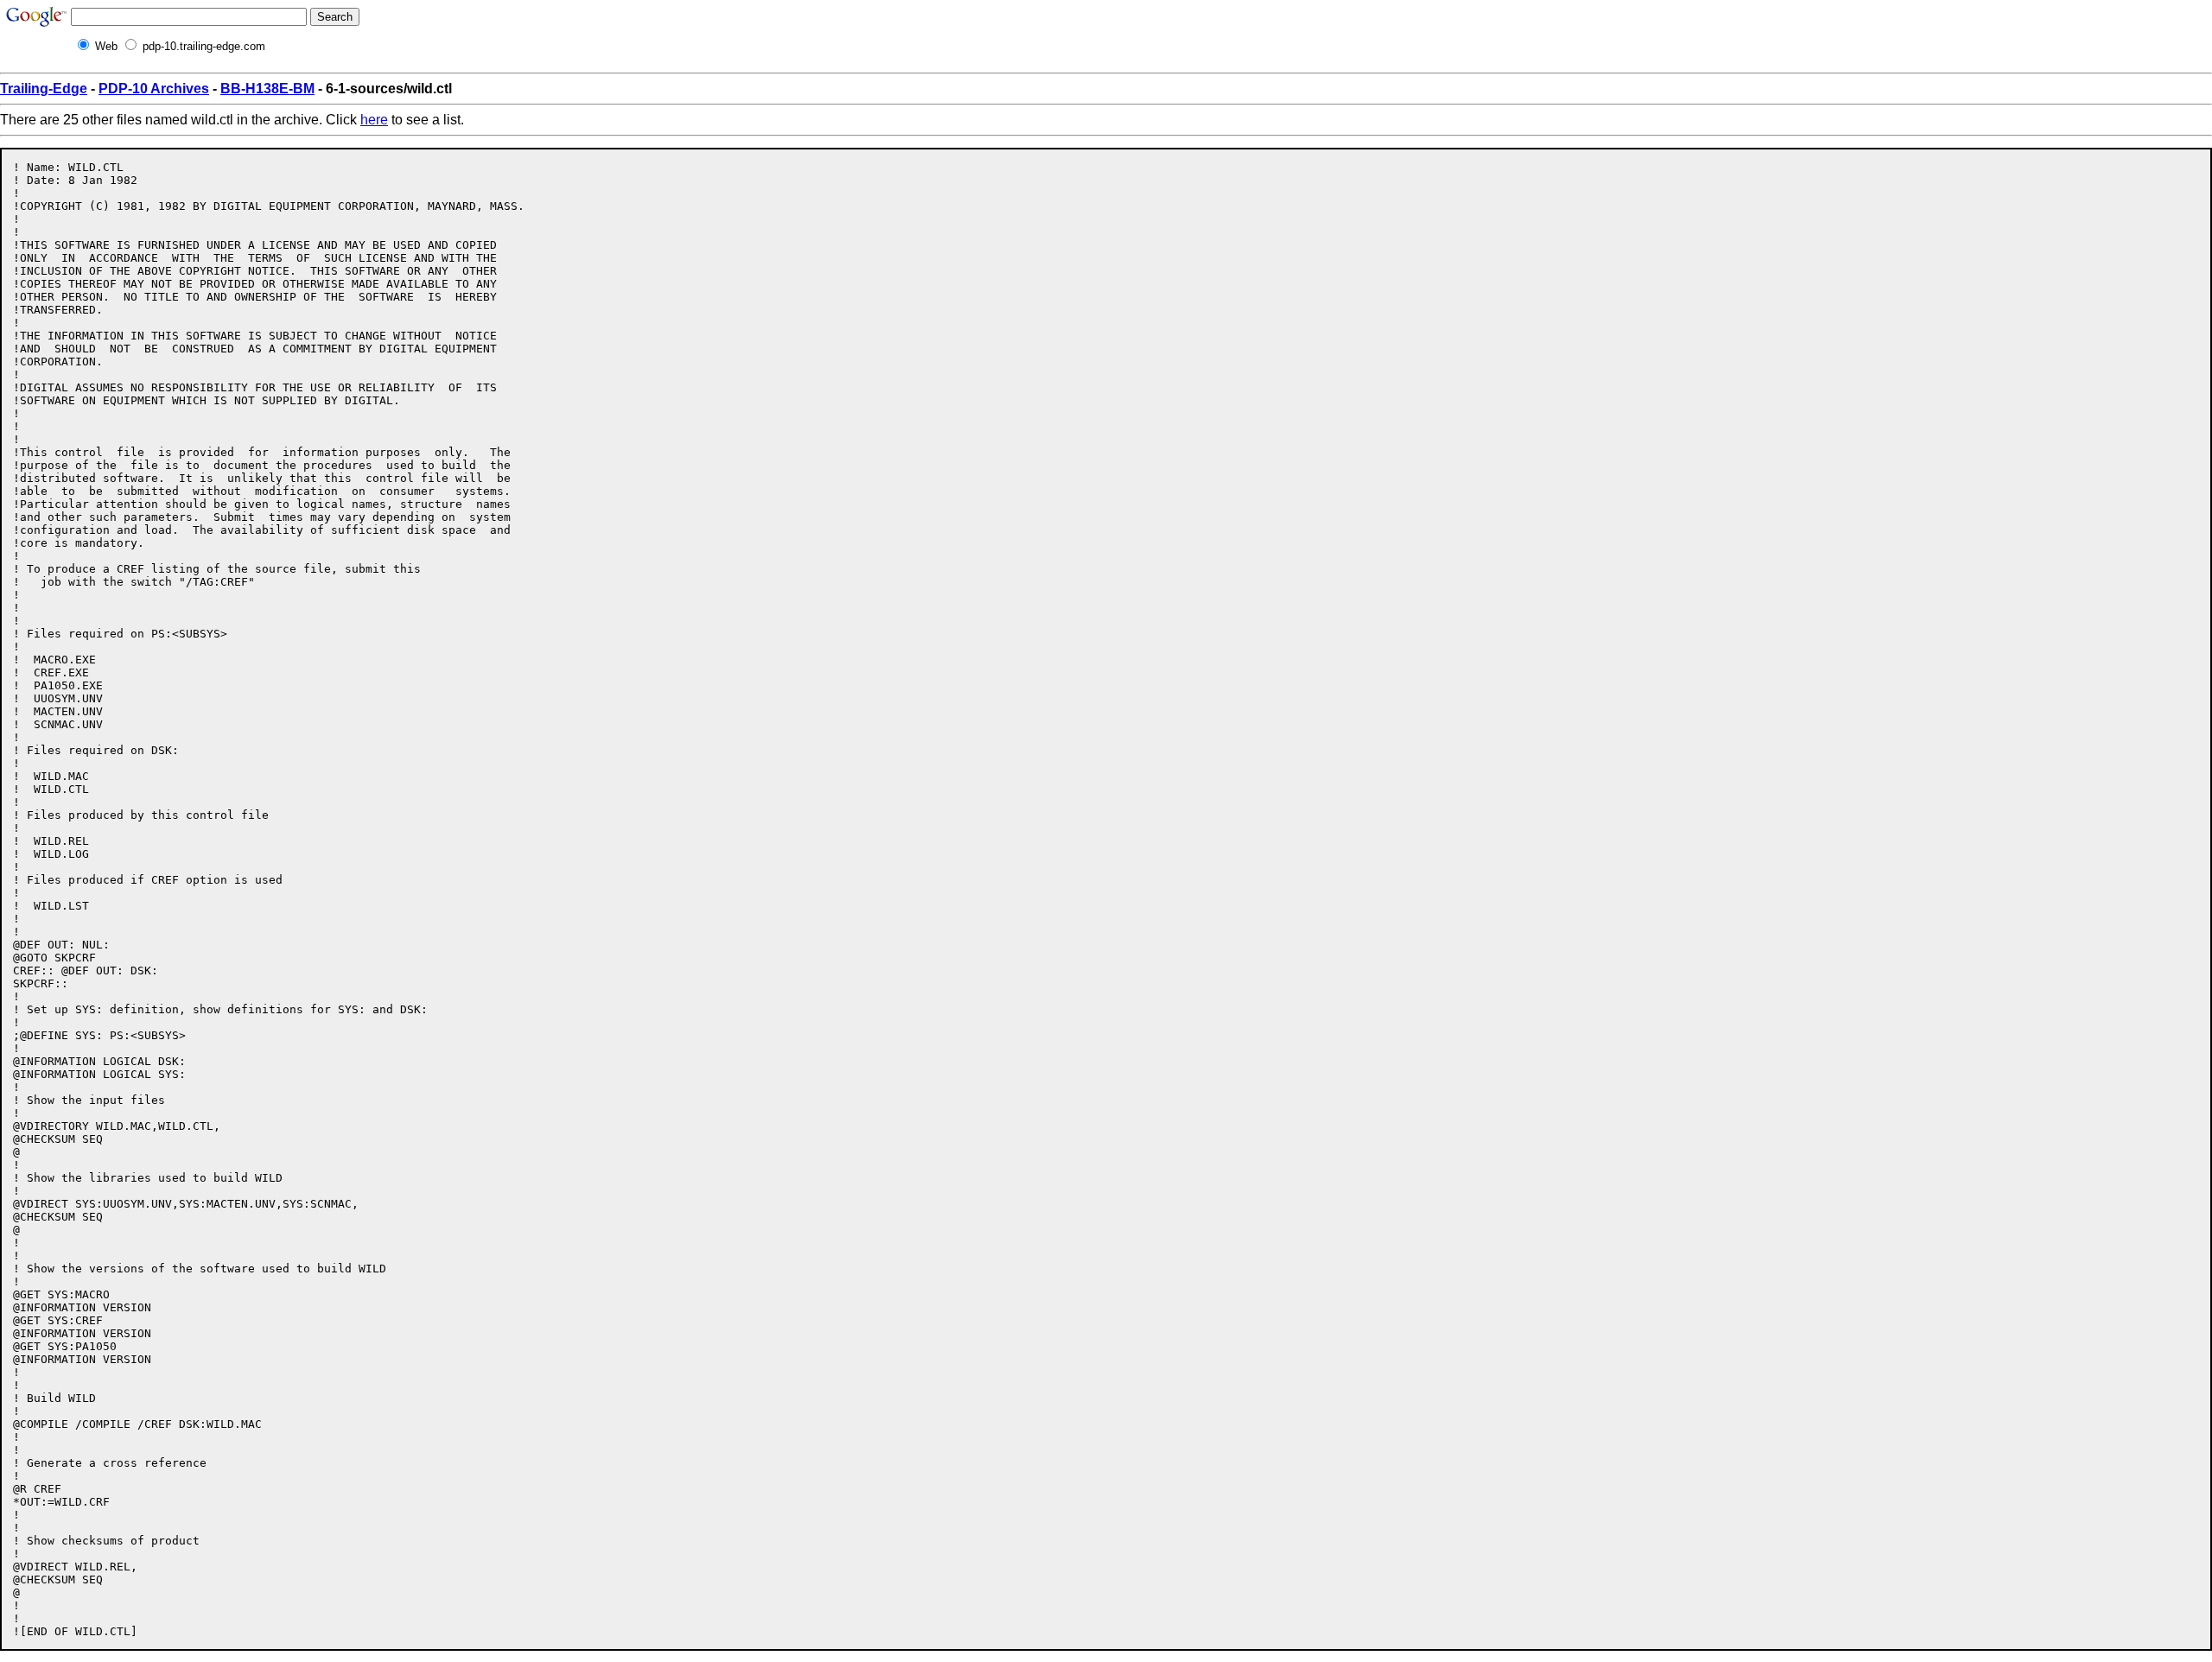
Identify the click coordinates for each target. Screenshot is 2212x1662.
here (374, 120)
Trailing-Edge (44, 89)
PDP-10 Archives (154, 89)
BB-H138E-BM (267, 89)
